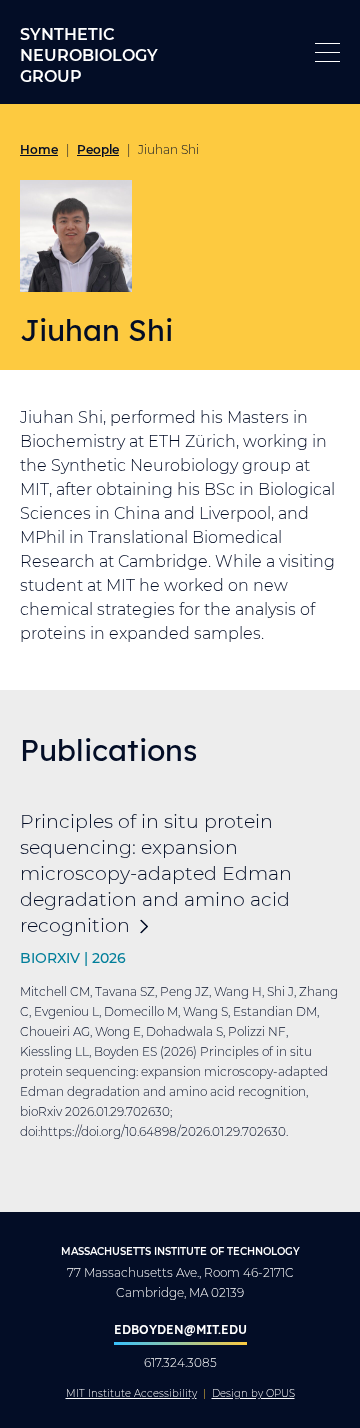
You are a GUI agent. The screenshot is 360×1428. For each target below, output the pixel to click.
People (98, 149)
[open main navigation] (327, 52)
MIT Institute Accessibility (131, 1394)
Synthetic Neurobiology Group (89, 54)
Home (39, 149)
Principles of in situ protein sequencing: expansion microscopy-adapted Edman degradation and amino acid (156, 872)
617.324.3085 (180, 1362)
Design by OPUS (253, 1394)
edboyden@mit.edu (180, 1329)
